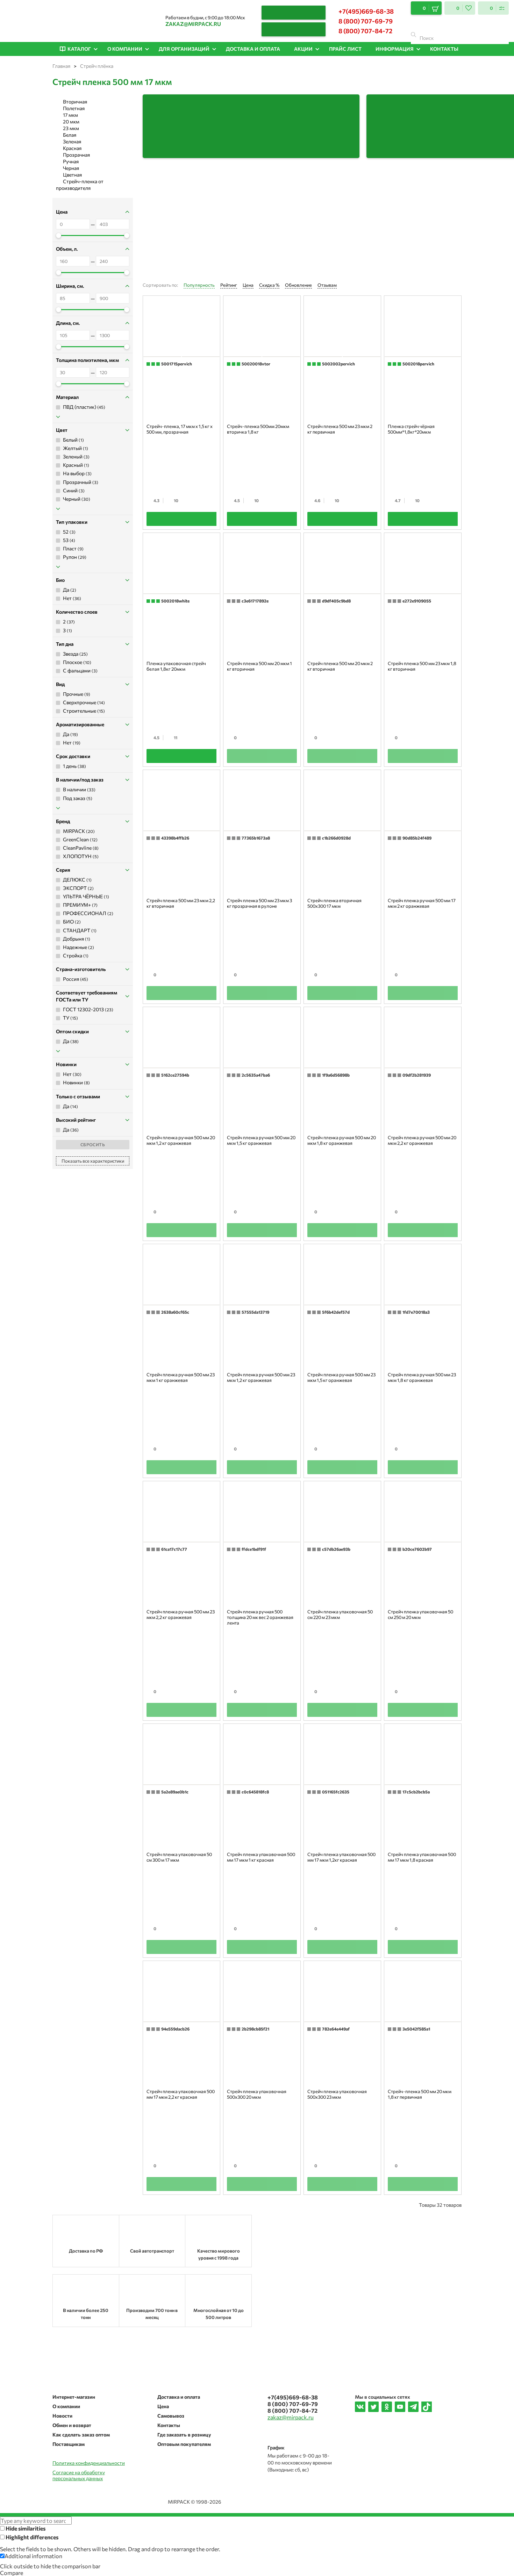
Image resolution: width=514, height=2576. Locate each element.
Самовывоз (171, 2416)
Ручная (71, 161)
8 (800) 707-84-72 (365, 31)
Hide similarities (25, 2528)
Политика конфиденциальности (89, 2463)
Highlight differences (31, 2537)
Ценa (248, 285)
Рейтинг (229, 285)
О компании (66, 2406)
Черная (71, 168)
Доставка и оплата (179, 2397)
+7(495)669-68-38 (366, 11)
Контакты (169, 2425)
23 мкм (71, 128)
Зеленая (72, 141)
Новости (62, 2416)
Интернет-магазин (74, 2397)
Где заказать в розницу (184, 2435)
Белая (70, 135)
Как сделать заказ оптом (81, 2435)
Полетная (74, 108)
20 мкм (71, 122)
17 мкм (70, 115)
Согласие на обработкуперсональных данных (79, 2475)
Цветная (72, 175)
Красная (72, 148)
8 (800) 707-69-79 (366, 21)
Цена (163, 2406)
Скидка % (269, 285)
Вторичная (75, 102)
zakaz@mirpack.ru (193, 24)
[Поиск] (413, 35)
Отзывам (327, 285)
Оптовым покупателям (184, 2444)
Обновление (298, 285)
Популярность (199, 285)
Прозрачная (76, 155)
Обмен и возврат (72, 2425)
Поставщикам (69, 2444)
